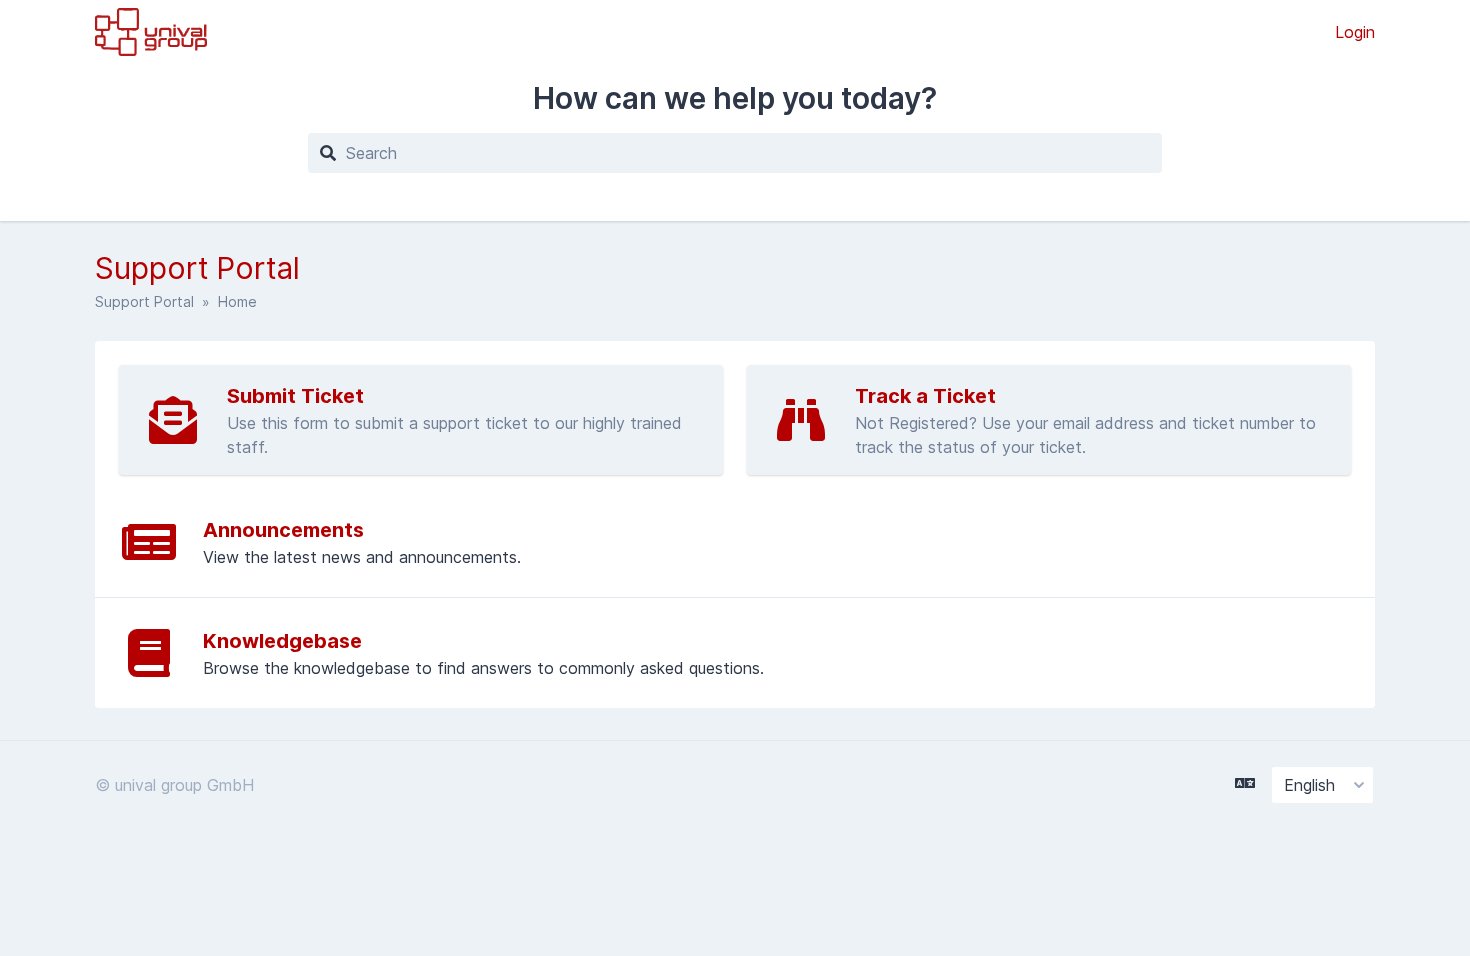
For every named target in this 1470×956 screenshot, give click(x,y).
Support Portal (144, 301)
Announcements (283, 530)
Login (1355, 32)
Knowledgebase (282, 641)
